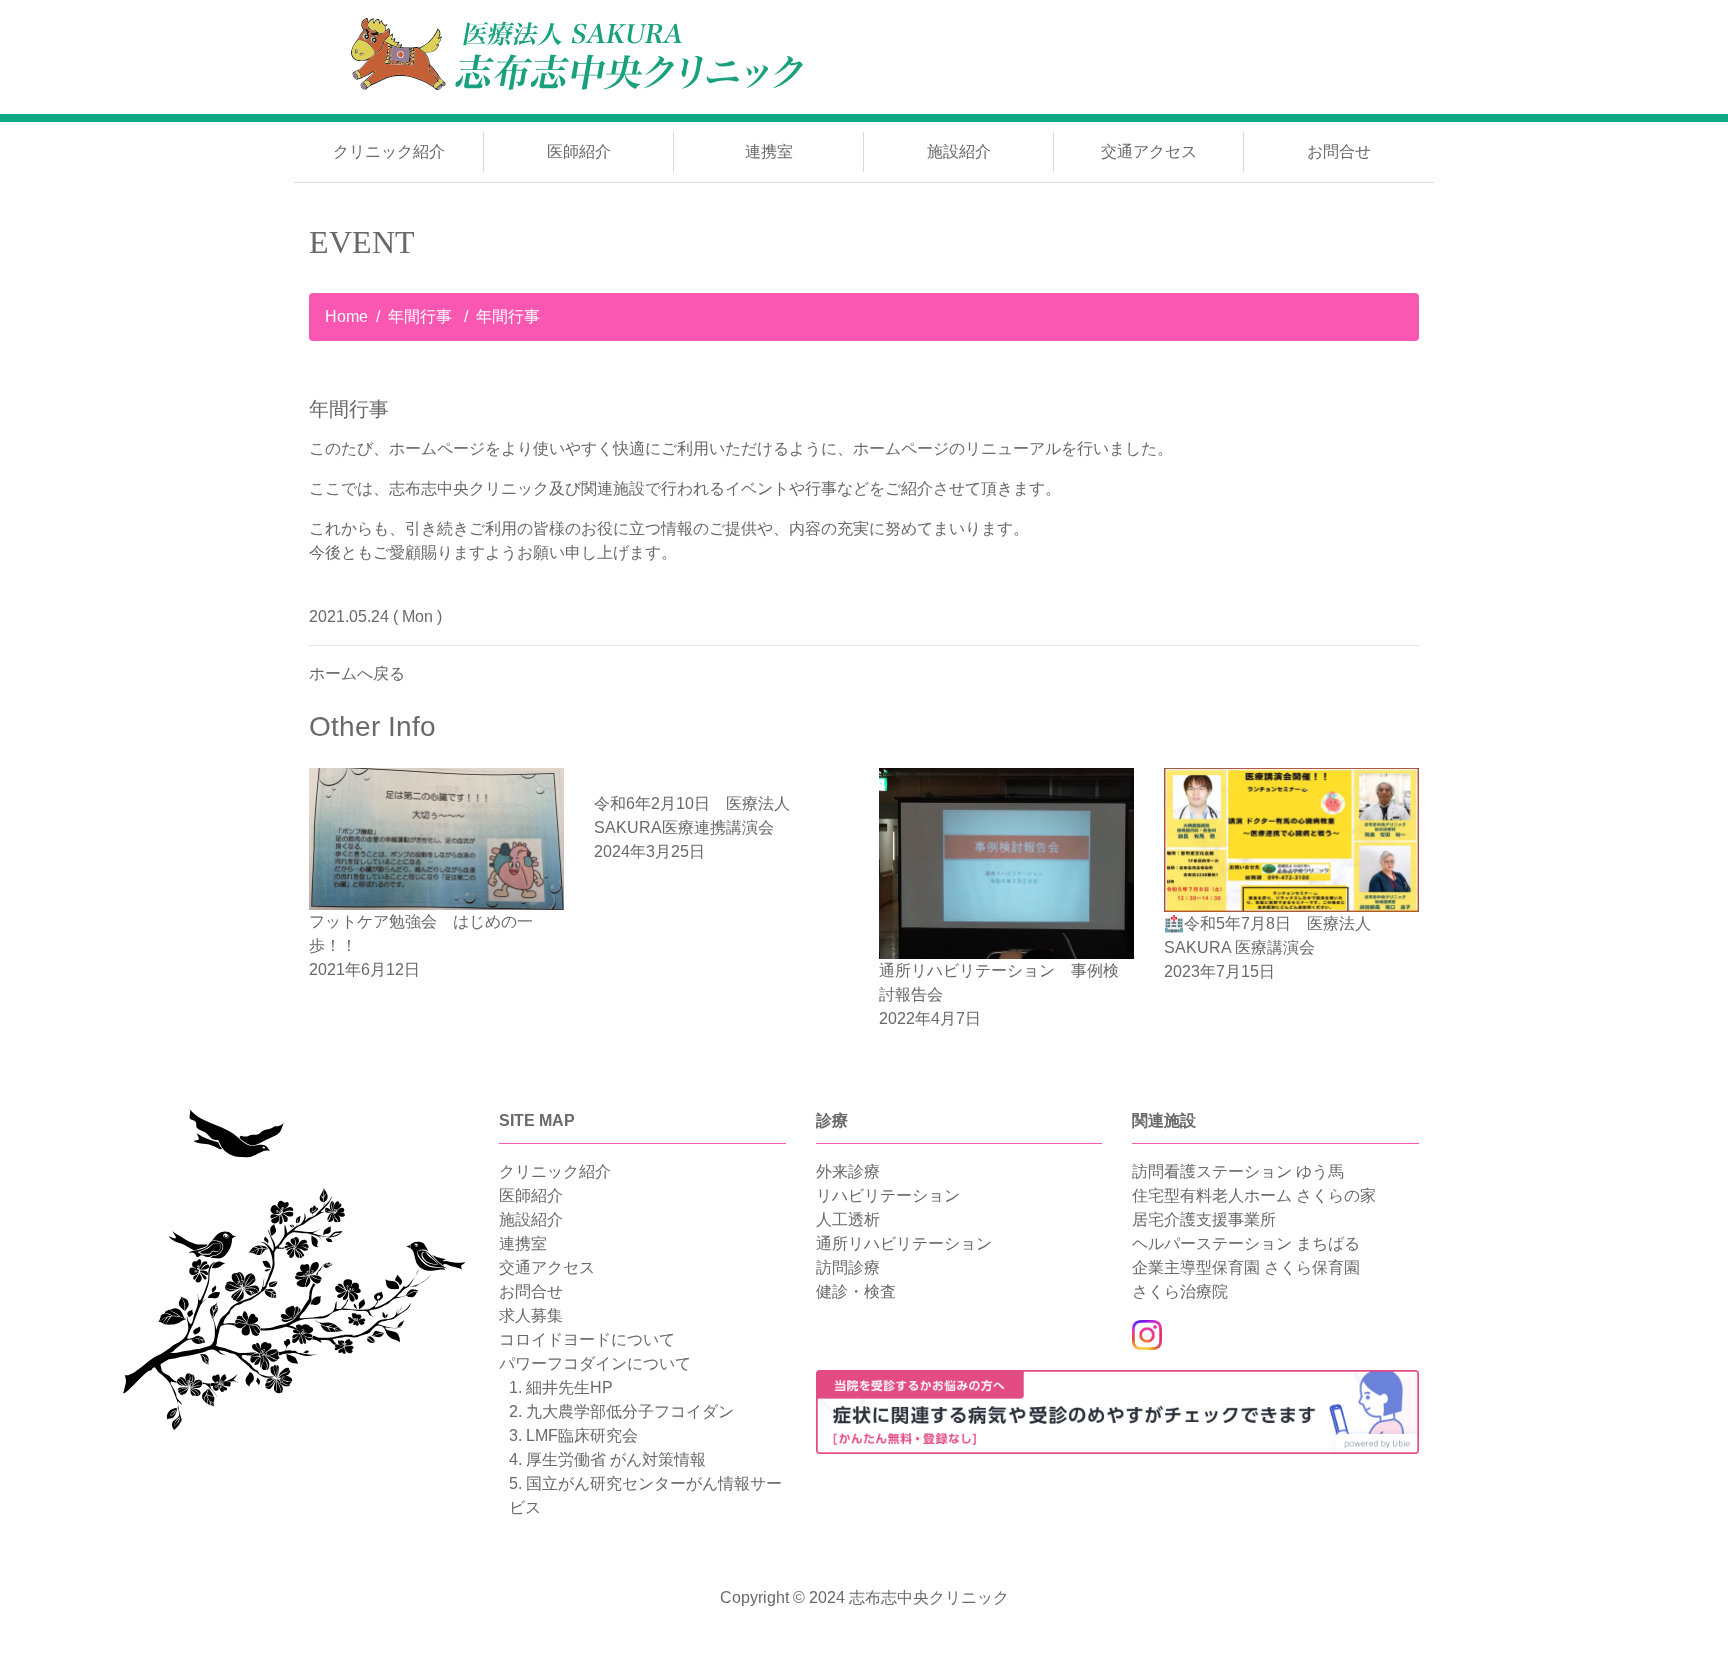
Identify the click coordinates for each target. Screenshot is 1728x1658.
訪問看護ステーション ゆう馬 (1238, 1171)
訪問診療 (848, 1267)
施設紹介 (959, 151)
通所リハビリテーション (904, 1243)
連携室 (769, 151)
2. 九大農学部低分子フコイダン (621, 1411)
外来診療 (848, 1171)
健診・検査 (856, 1291)
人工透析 (848, 1219)
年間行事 (422, 316)
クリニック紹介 (389, 151)
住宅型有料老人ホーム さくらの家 (1254, 1195)
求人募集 (531, 1315)
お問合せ (1339, 151)
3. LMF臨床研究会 (573, 1435)
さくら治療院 (1180, 1291)
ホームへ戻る (357, 673)
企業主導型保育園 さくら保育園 (1246, 1267)
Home (346, 316)
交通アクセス (1149, 151)
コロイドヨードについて (587, 1339)
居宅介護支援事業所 (1204, 1219)
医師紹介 (579, 151)
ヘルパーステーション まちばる (1246, 1243)
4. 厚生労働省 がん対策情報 (607, 1459)
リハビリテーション (888, 1195)
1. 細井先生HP (561, 1387)
